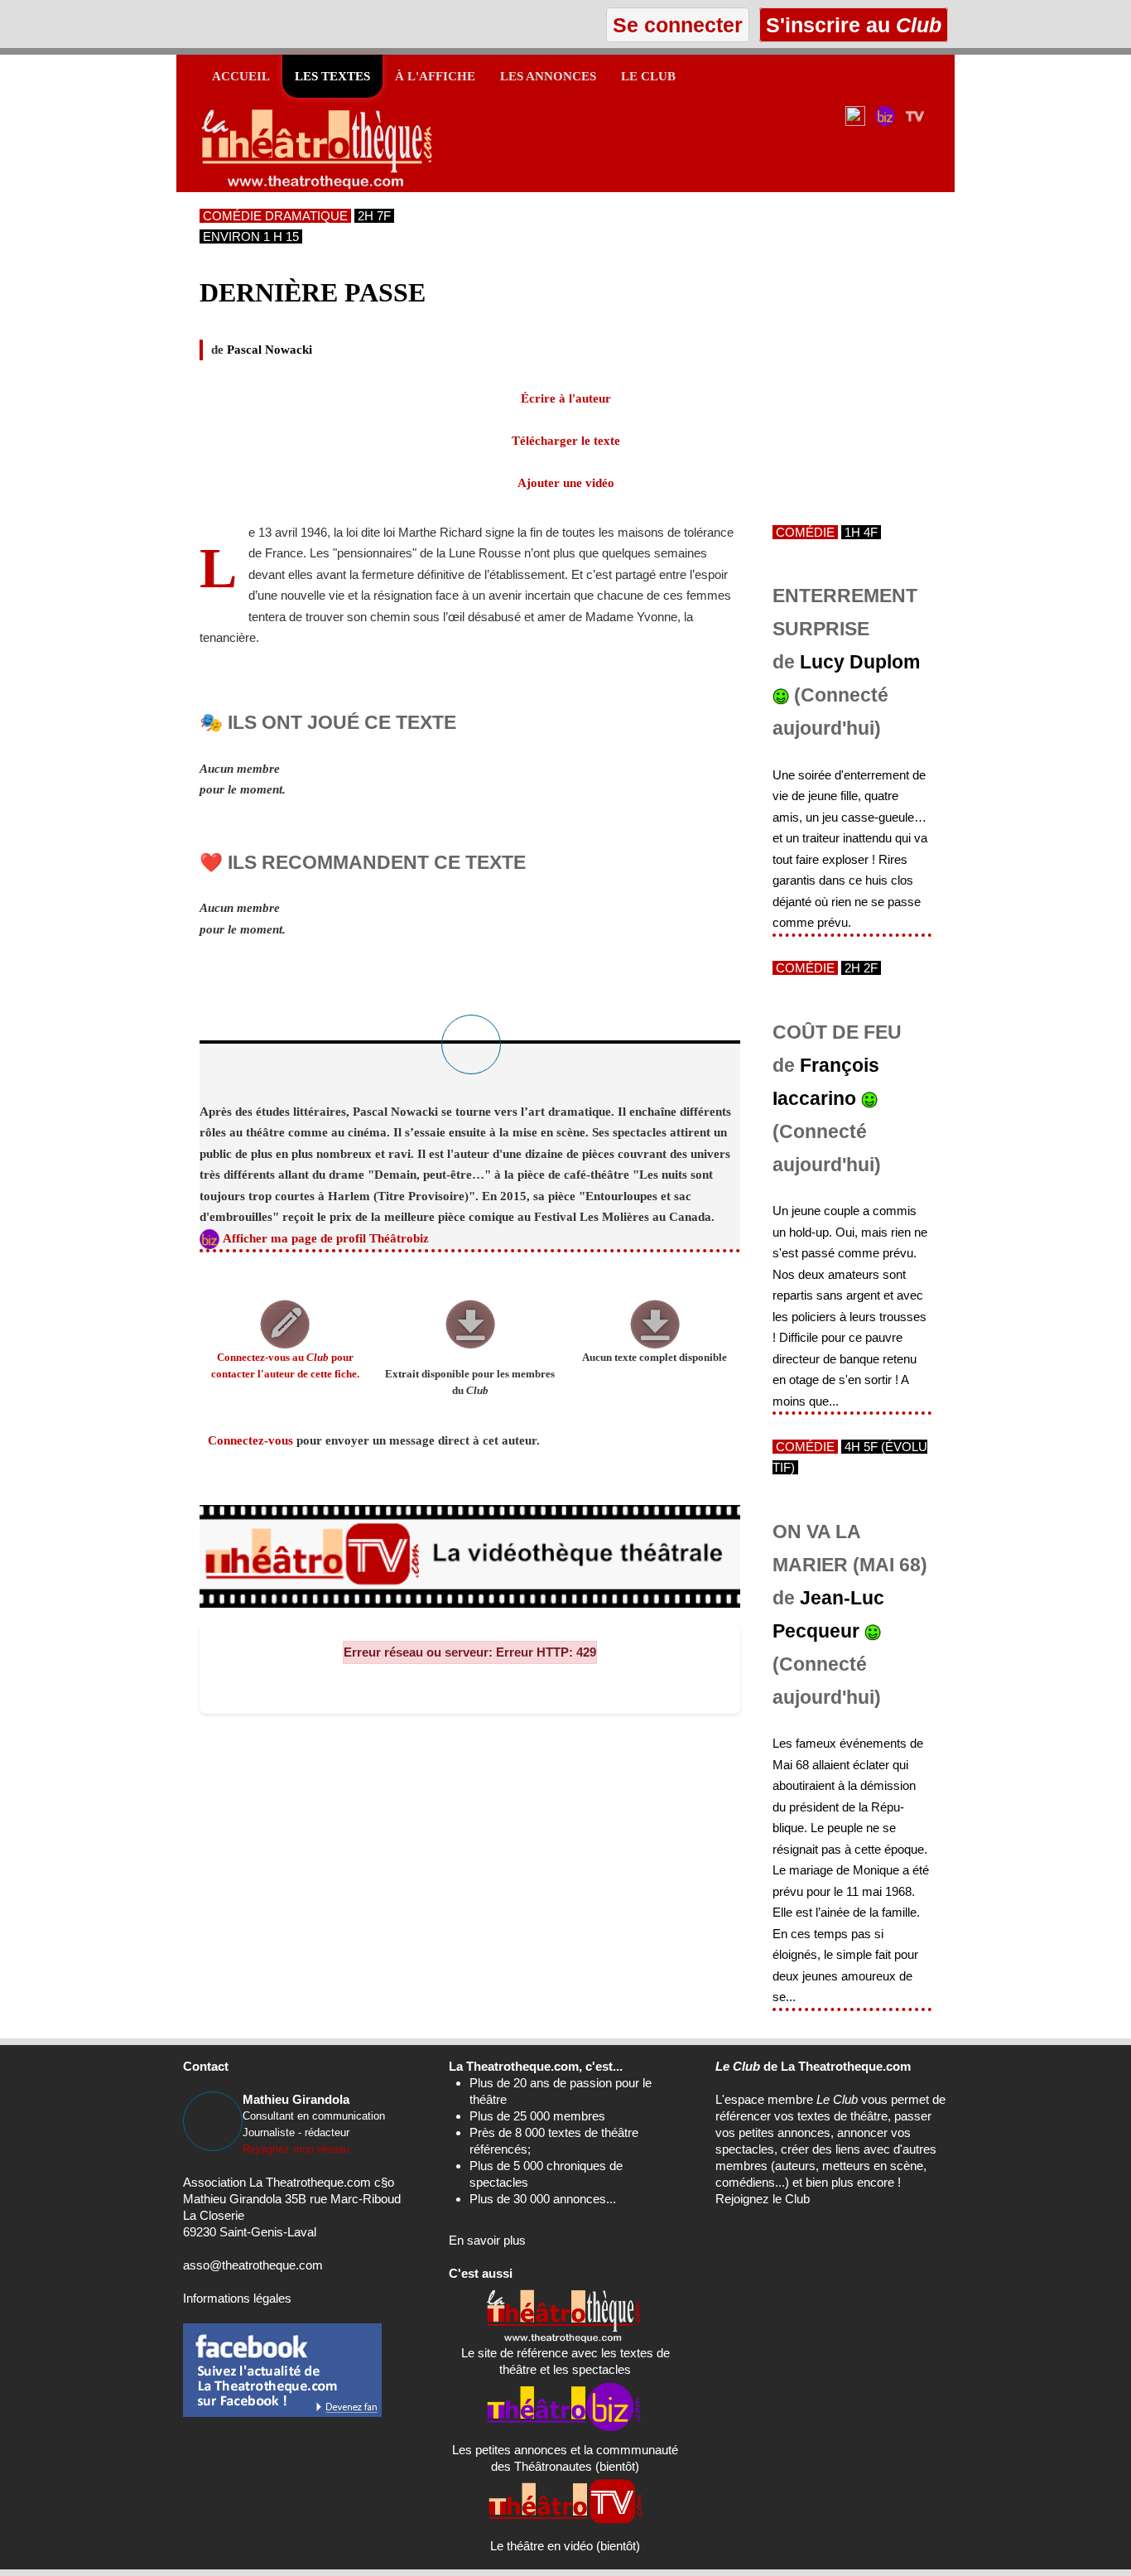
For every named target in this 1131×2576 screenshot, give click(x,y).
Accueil (241, 76)
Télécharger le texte (566, 441)
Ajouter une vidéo (566, 483)
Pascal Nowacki (270, 350)
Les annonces (548, 76)
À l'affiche (435, 76)
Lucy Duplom (860, 662)
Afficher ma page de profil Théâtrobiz (326, 1238)
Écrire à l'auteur (566, 398)
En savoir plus (487, 2240)
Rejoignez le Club (763, 2199)
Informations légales (237, 2298)
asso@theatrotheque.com (253, 2265)
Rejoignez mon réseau (296, 2149)
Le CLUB (648, 76)
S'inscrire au (851, 25)
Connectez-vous (250, 1440)
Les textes (332, 76)
